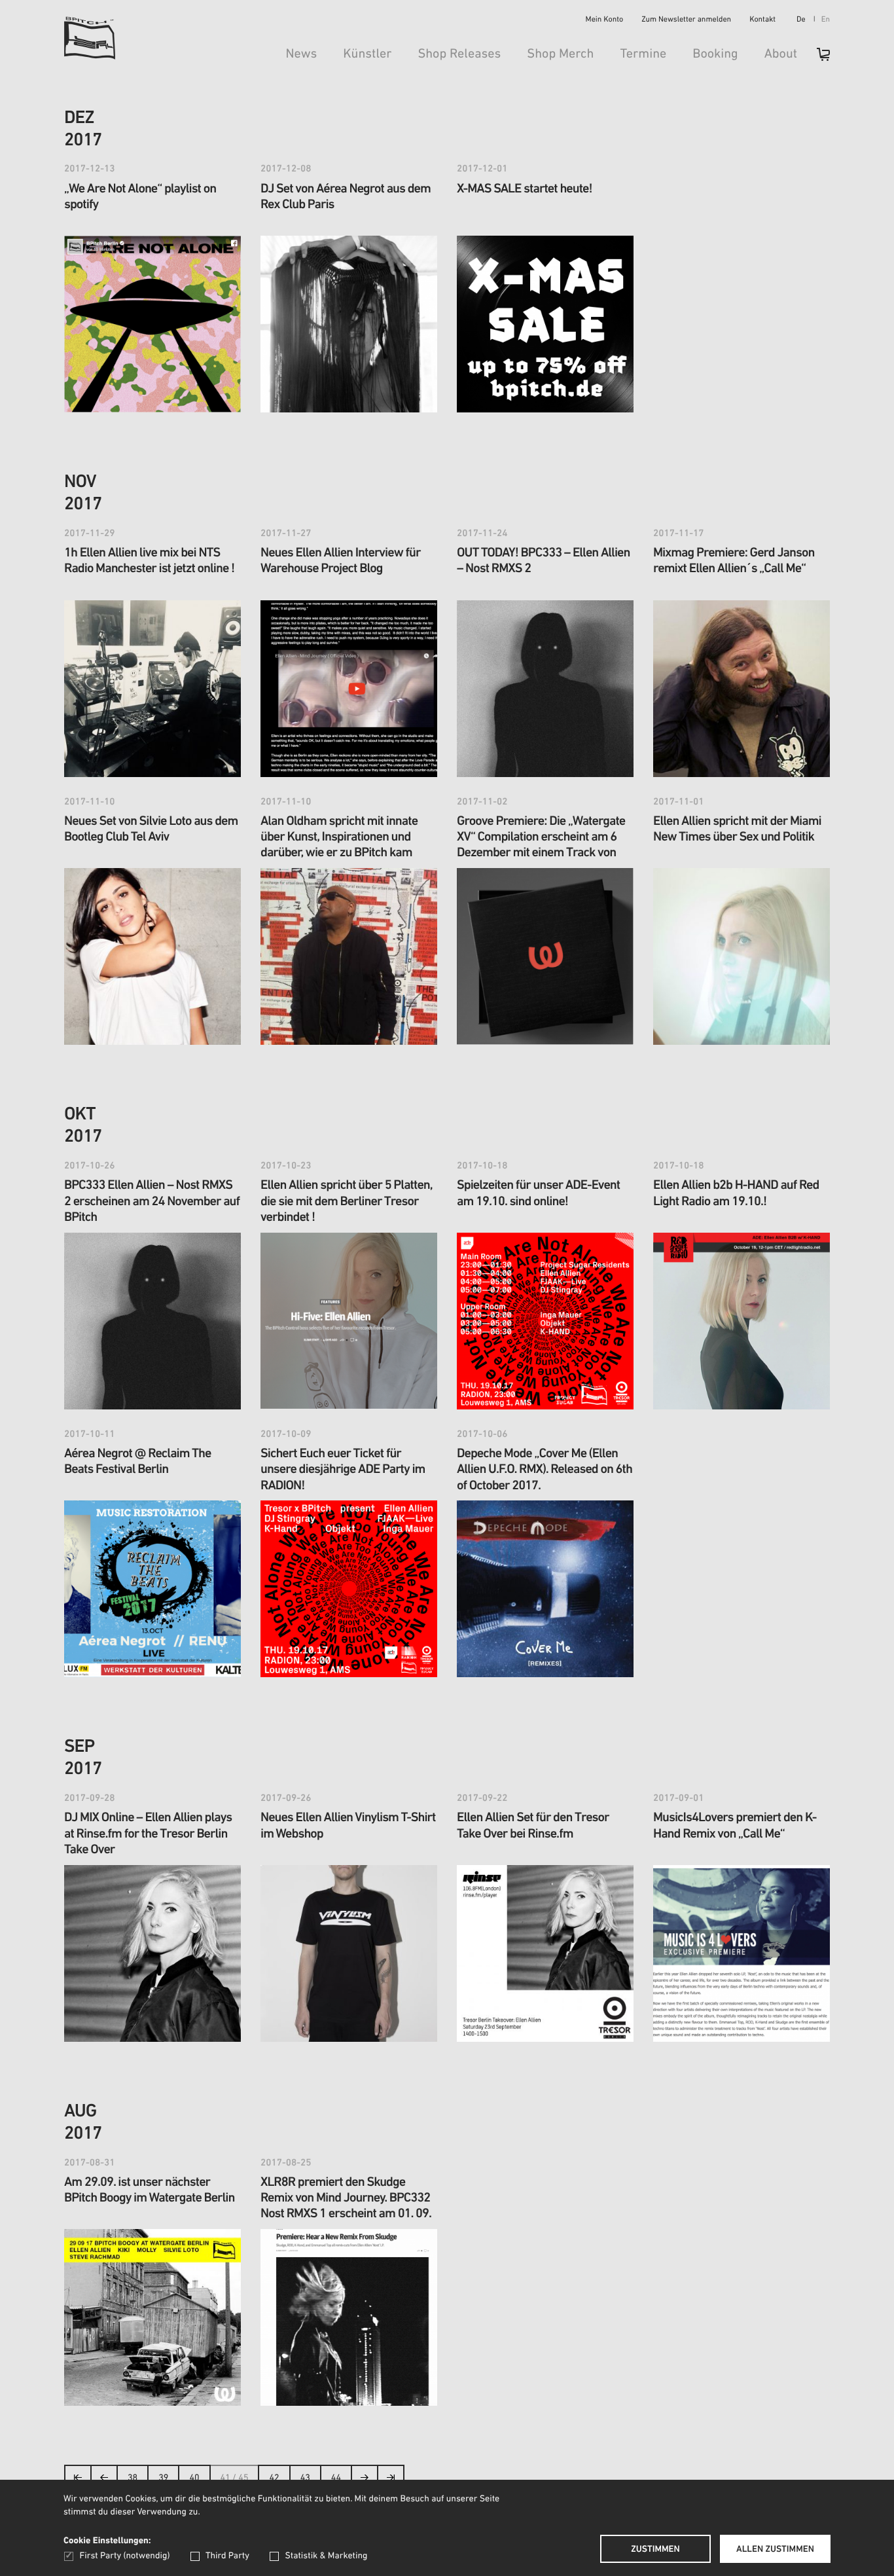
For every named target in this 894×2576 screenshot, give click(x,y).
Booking (715, 54)
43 (305, 2478)
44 (336, 2478)
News (301, 54)
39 (163, 2478)
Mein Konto (605, 20)
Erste (78, 2481)
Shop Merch (560, 54)
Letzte (391, 2481)
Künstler (367, 54)
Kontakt (762, 20)
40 (194, 2478)
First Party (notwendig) (125, 2556)
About (781, 54)
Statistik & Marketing (326, 2556)
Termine (643, 54)
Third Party (227, 2556)
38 (133, 2478)
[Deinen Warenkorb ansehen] (817, 59)
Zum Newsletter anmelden (686, 20)
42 (274, 2478)
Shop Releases (459, 54)
